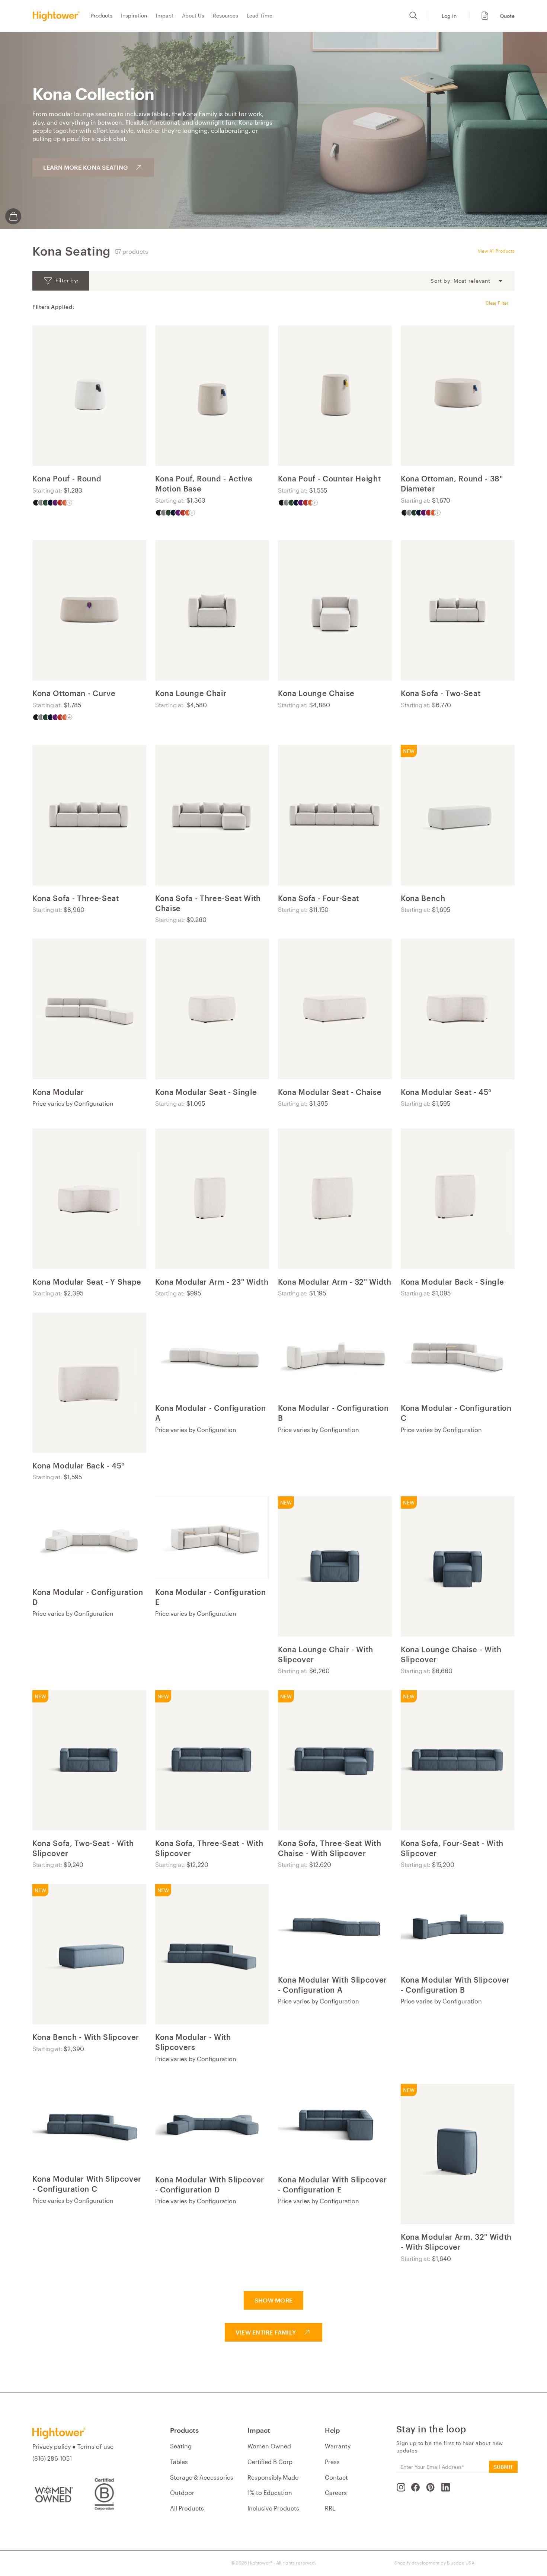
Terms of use (95, 2446)
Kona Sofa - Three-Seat (76, 898)
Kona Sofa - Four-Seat (319, 898)
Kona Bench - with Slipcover (86, 2037)
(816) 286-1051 (52, 2458)
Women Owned (269, 2446)
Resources (225, 15)
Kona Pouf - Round (67, 478)
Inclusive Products (273, 2508)
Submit (503, 2467)
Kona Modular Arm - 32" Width (335, 1282)
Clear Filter (497, 303)
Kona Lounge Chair (191, 693)
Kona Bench (423, 898)
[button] (494, 16)
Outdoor (182, 2492)
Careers (336, 2492)
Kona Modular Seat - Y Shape (87, 1282)
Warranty (338, 2446)
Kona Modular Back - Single (452, 1282)
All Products (187, 2508)
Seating (181, 2446)
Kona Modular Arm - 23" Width (212, 1282)
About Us (193, 15)
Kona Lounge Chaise (316, 693)
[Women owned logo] (53, 2494)
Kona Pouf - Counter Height (329, 478)
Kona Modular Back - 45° (79, 1465)
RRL (330, 2508)
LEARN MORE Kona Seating (86, 167)
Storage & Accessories (202, 2477)
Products (102, 15)
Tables (179, 2462)
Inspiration (134, 15)
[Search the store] (413, 16)
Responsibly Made (273, 2477)
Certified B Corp (270, 2462)
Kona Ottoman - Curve (74, 693)
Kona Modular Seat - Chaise (330, 1092)
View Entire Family (266, 2332)
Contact (336, 2477)
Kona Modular (58, 1092)
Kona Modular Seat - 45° (446, 1092)
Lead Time (260, 15)
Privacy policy (52, 2446)
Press (332, 2462)
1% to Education (270, 2492)
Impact (165, 15)
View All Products (496, 251)
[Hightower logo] (59, 2433)
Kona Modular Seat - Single (206, 1092)
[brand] (58, 16)
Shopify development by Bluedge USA (434, 2563)
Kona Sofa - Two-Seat (441, 693)
